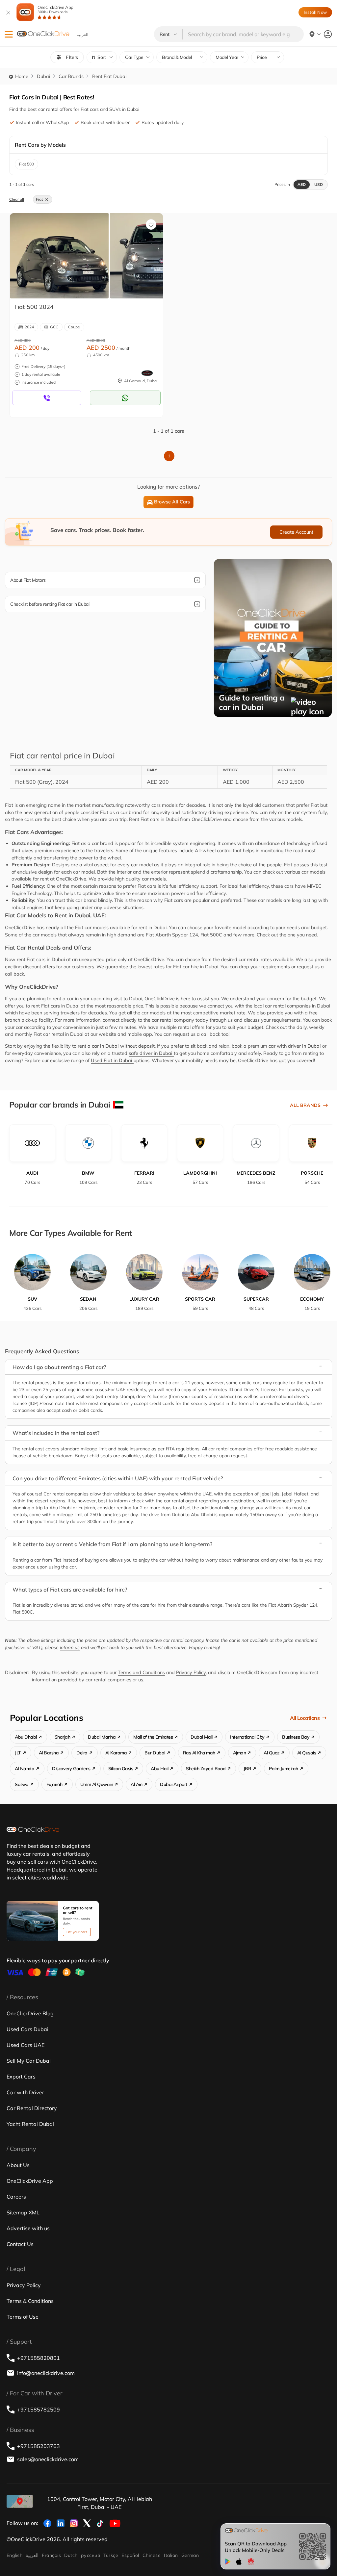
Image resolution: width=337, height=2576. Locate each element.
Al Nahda (25, 1769)
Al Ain (136, 1784)
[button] (9, 34)
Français (51, 2555)
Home (21, 76)
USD (319, 184)
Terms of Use (23, 2317)
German (190, 2555)
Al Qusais (307, 1753)
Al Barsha (49, 1753)
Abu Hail (159, 1769)
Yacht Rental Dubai (30, 2124)
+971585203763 (39, 2446)
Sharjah (63, 1737)
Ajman (240, 1753)
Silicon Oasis (121, 1769)
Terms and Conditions (141, 1672)
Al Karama (116, 1753)
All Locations (305, 1718)
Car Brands (71, 76)
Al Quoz (272, 1753)
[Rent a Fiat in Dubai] (59, 256)
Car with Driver (25, 2092)
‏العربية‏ (32, 2555)
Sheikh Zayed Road (206, 1769)
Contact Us (20, 2244)
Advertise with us (28, 2228)
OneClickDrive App (55, 9)
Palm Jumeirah (284, 1769)
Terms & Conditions (30, 2301)
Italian (171, 2555)
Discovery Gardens (71, 1769)
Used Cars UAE (26, 2045)
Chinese (152, 2555)
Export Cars (21, 2077)
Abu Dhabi (26, 1737)
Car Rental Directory (32, 2108)
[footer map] (20, 2501)
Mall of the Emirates (153, 1737)
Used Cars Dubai (27, 2029)
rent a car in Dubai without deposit (116, 1046)
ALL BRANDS (305, 1105)
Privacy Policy (191, 1672)
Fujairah (54, 1784)
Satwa (22, 1784)
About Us (18, 2165)
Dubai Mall (201, 1737)
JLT (18, 1753)
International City (247, 1737)
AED (302, 184)
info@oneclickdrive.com (46, 2373)
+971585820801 (39, 2358)
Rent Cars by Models (40, 145)
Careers (16, 2197)
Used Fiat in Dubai (112, 1060)
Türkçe (111, 2555)
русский (91, 2555)
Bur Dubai (155, 1753)
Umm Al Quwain (97, 1784)
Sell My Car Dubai (29, 2061)
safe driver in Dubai (151, 1053)
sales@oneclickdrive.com (48, 2459)
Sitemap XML (23, 2212)
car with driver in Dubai (295, 1046)
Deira (82, 1753)
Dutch (71, 2555)
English (14, 2555)
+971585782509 (39, 2410)
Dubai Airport (174, 1784)
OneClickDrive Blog (30, 2013)
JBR (247, 1769)
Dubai (43, 76)
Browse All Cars (172, 502)
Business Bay (296, 1737)
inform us (70, 1647)
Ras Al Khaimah (199, 1753)
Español (130, 2555)
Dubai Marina (102, 1737)
